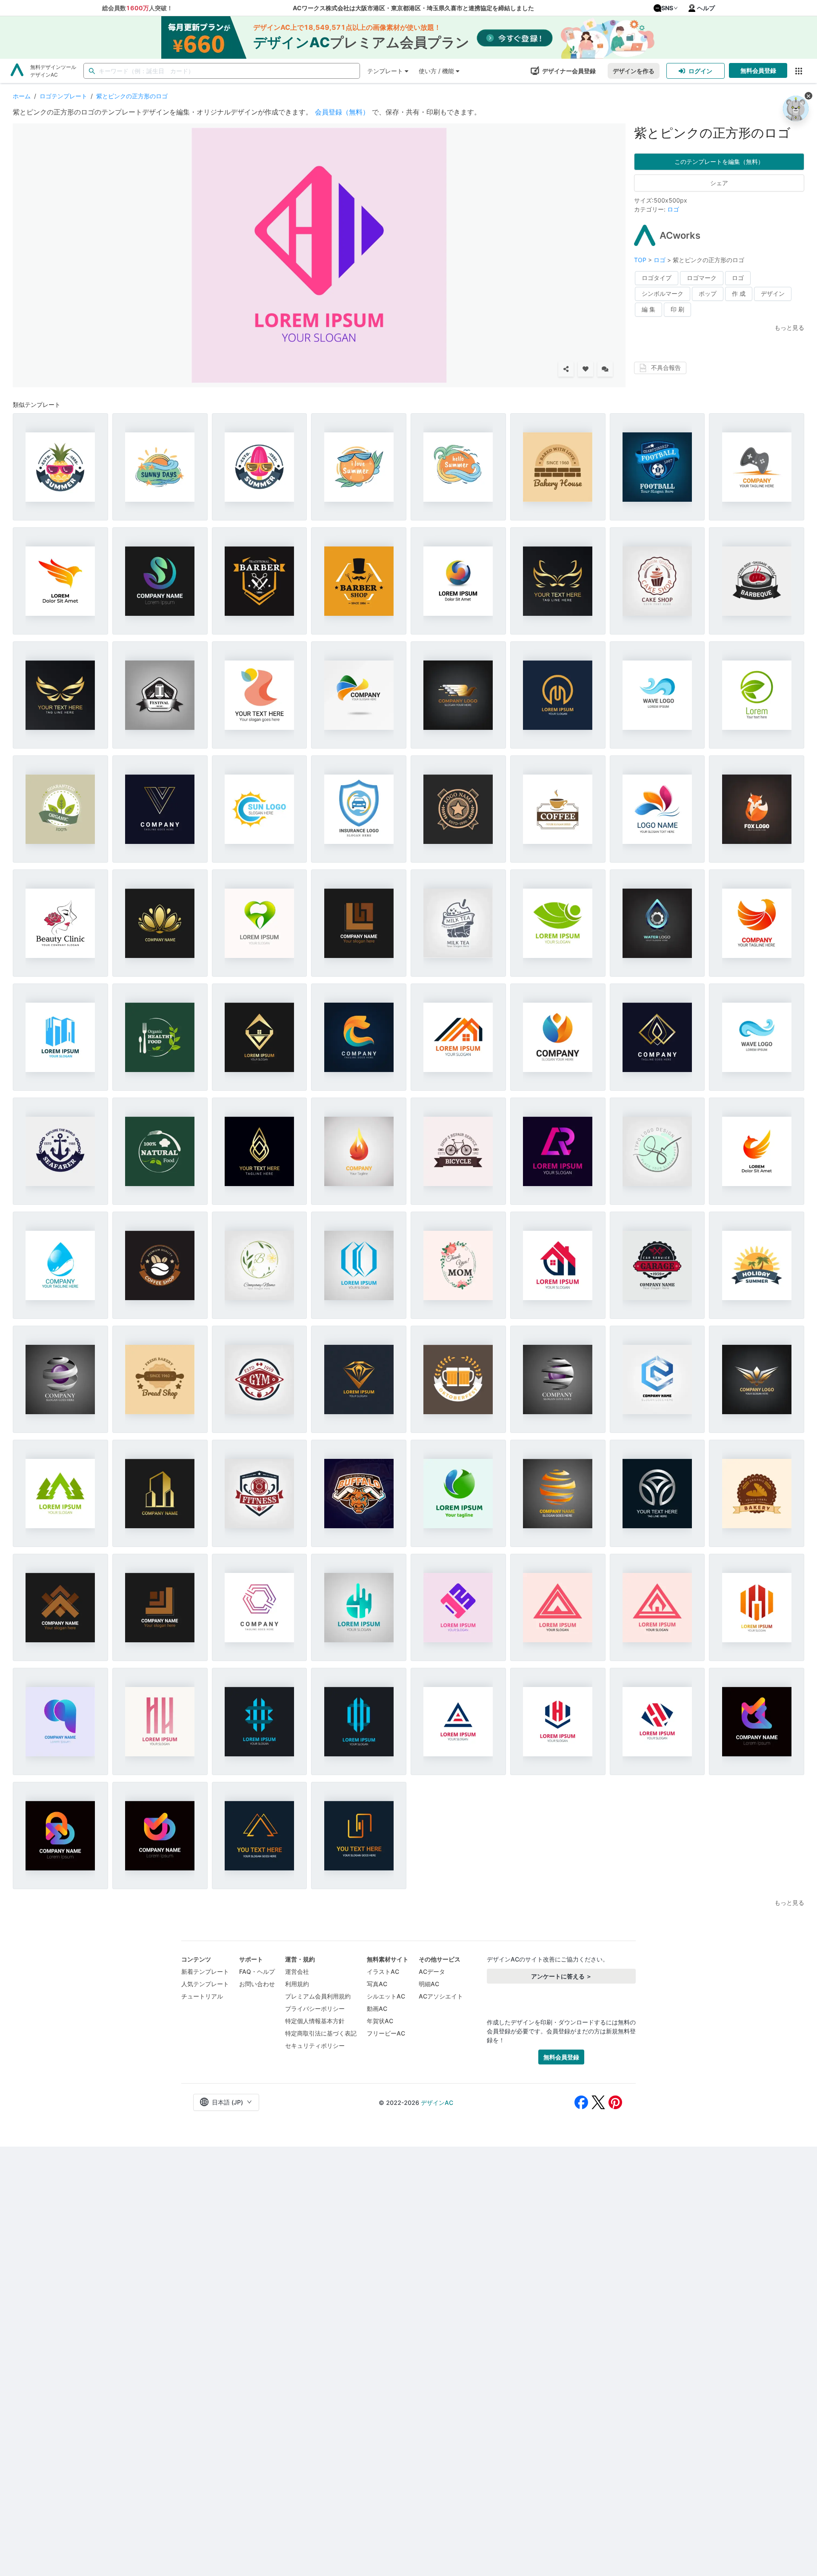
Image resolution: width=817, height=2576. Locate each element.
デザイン (773, 293)
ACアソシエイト (441, 1996)
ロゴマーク (702, 278)
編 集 (648, 309)
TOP (641, 260)
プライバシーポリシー (315, 2008)
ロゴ (673, 209)
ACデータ (432, 1971)
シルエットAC (386, 1996)
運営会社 (297, 1971)
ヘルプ (706, 8)
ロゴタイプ (657, 278)
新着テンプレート (205, 1971)
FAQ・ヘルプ (257, 1971)
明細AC (429, 1984)
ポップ (708, 293)
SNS (667, 8)
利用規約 (297, 1984)
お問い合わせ (257, 1984)
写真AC (377, 1984)
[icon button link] (798, 71)
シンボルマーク (663, 293)
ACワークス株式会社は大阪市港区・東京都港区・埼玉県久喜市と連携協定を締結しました (413, 8)
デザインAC (437, 2103)
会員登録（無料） (342, 112)
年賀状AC (380, 2021)
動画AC (377, 2008)
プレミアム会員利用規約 (318, 1996)
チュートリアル (202, 1996)
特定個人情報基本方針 (315, 2021)
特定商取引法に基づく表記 (321, 2033)
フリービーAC (386, 2033)
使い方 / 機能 (436, 71)
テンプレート (385, 71)
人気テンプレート (205, 1984)
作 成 (739, 293)
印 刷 (677, 309)
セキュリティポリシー (315, 2046)
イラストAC (383, 1971)
